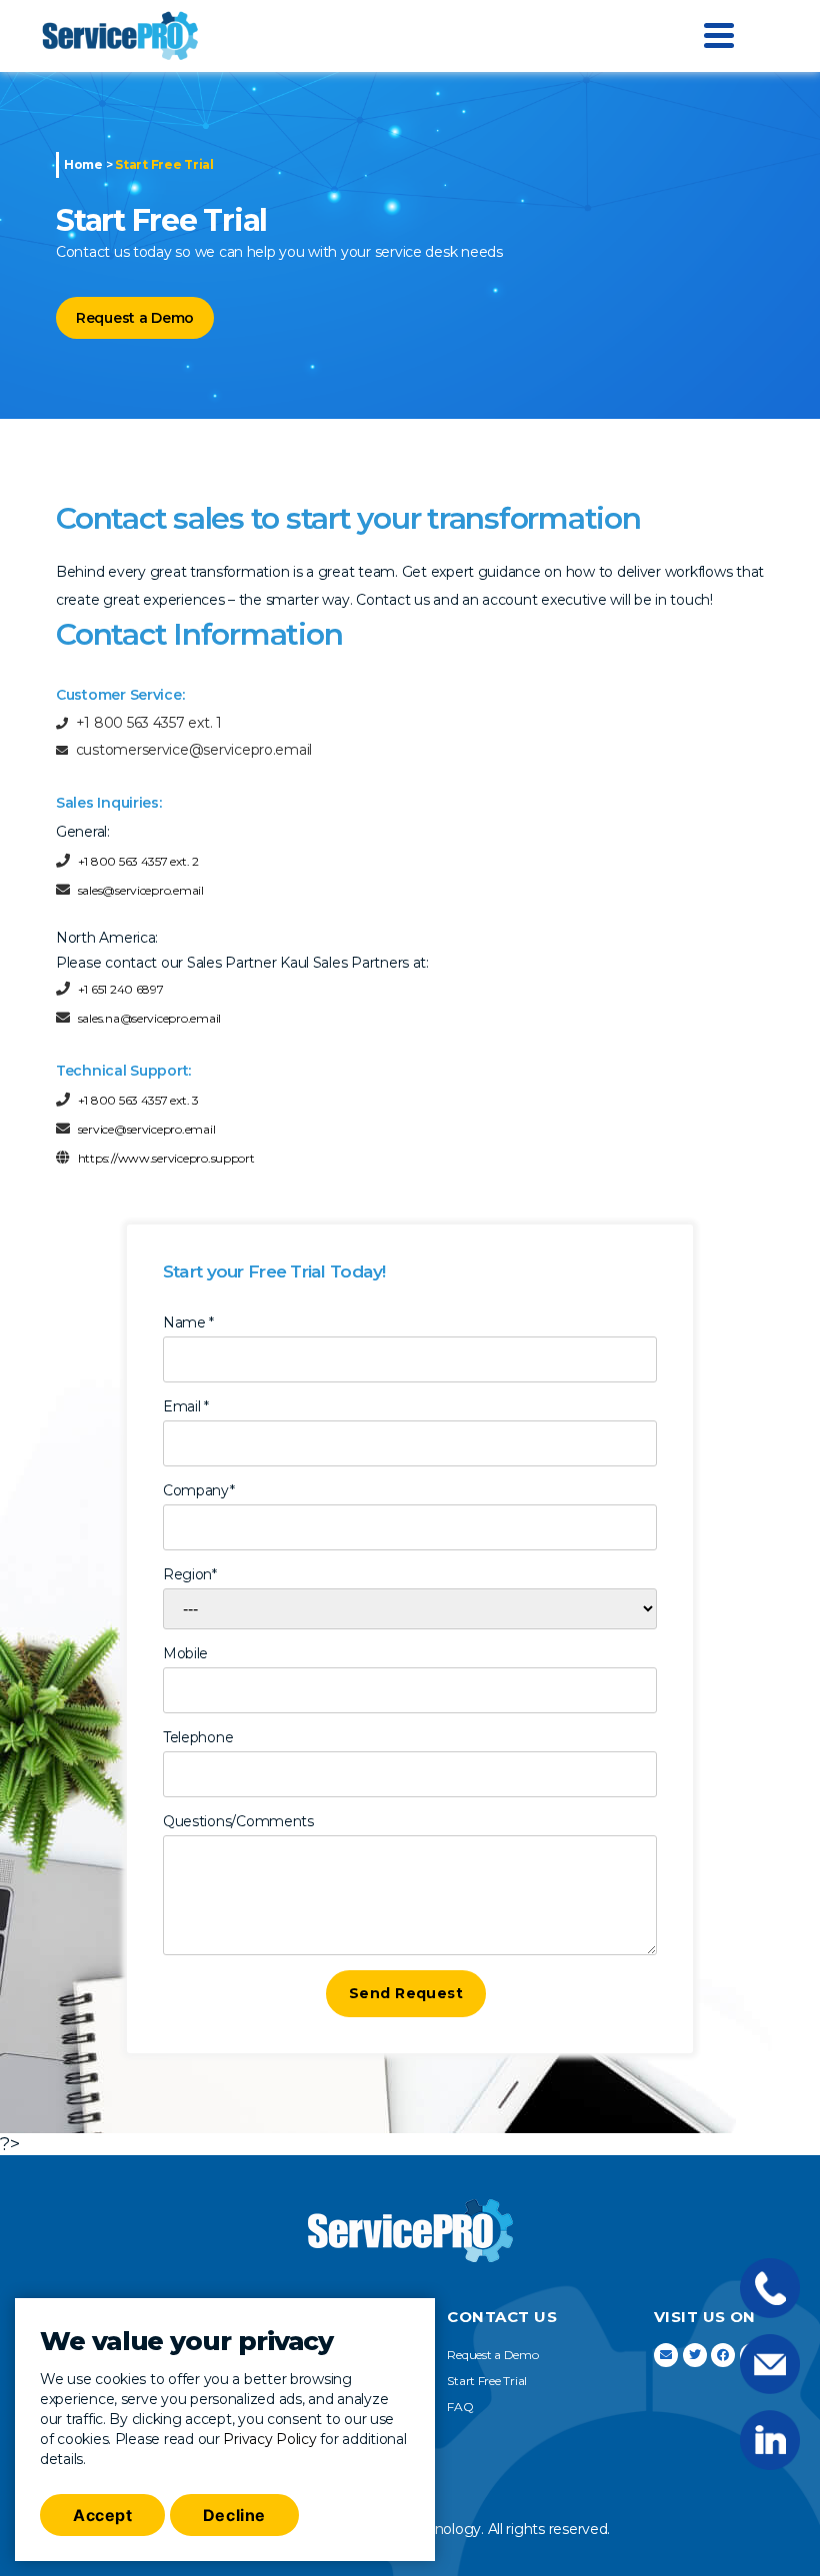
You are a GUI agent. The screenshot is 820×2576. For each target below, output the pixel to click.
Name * (188, 1322)
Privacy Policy (269, 2439)
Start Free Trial (487, 2381)
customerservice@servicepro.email (194, 750)
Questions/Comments (238, 1821)
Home (83, 164)
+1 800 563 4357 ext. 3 (138, 1100)
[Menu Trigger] (719, 34)
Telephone (198, 1737)
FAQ (460, 2407)
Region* (190, 1574)
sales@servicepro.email (141, 890)
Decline (234, 2515)
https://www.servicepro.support (166, 1158)
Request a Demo (135, 318)
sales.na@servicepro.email (149, 1018)
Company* (199, 1490)
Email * (186, 1406)
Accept (102, 2515)
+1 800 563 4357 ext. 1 (149, 723)
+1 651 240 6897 (121, 989)
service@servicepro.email (147, 1129)
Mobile (185, 1653)
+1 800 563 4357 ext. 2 (138, 861)
